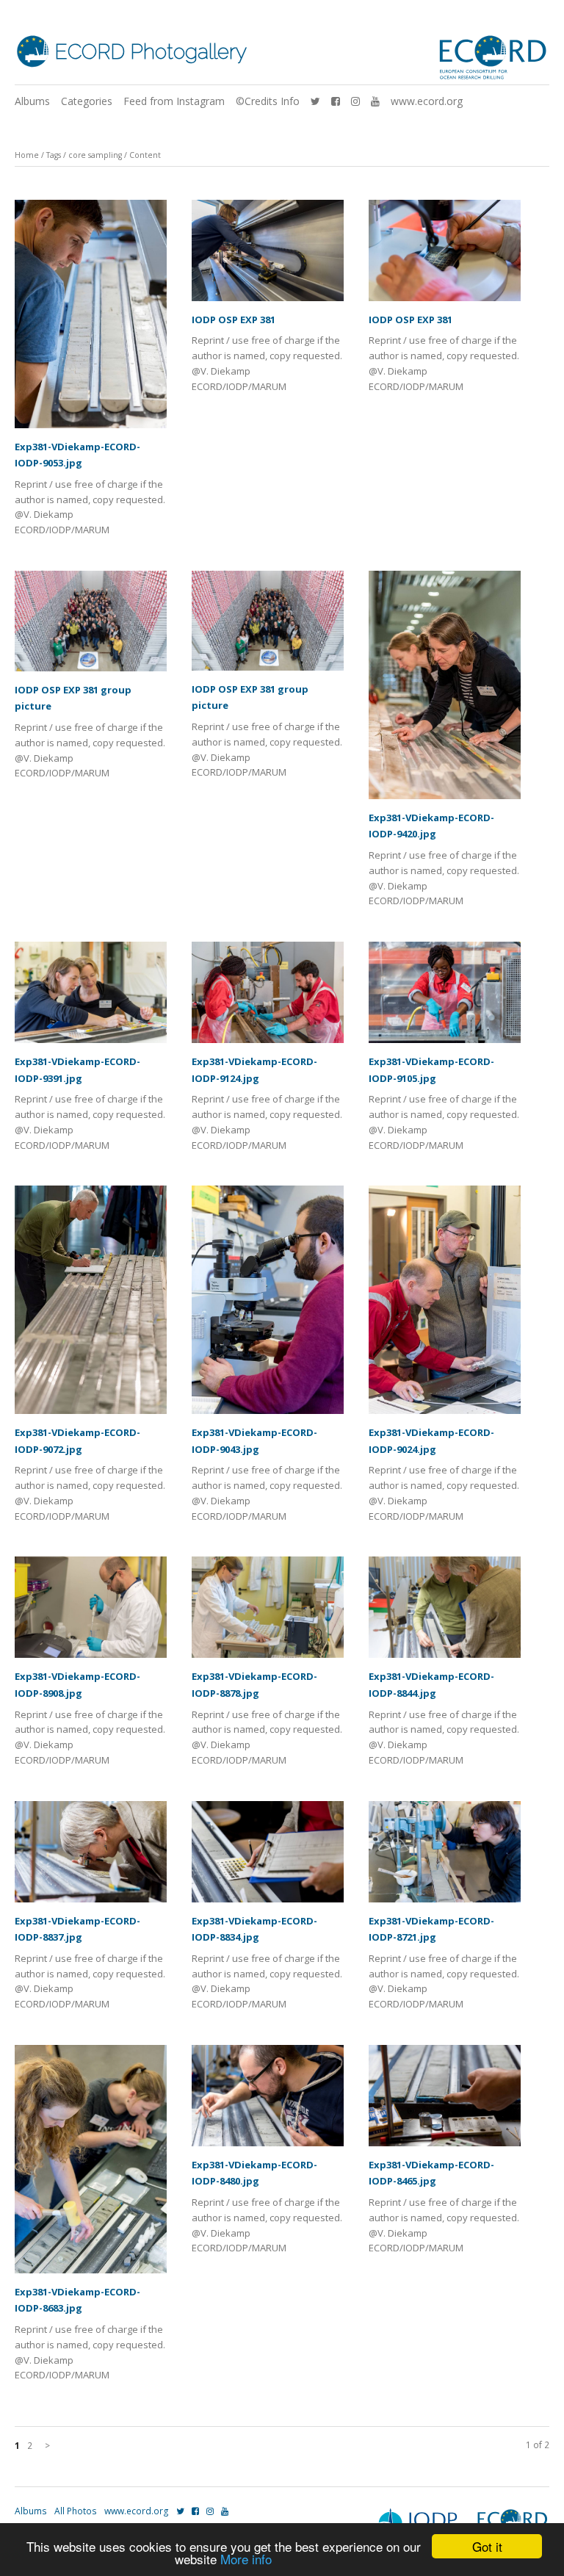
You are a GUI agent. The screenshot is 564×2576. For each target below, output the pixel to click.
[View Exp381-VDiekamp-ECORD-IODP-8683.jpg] (91, 2164)
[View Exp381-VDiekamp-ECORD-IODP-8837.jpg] (91, 1857)
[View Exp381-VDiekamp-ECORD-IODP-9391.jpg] (91, 997)
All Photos (76, 2511)
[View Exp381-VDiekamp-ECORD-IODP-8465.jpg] (445, 2101)
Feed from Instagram (174, 101)
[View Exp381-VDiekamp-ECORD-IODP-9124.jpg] (268, 997)
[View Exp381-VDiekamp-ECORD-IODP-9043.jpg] (268, 1305)
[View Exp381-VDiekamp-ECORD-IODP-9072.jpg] (91, 1305)
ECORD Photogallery (151, 52)
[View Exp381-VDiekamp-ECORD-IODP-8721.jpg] (445, 1857)
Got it (487, 2546)
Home (27, 155)
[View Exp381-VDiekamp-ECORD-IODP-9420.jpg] (445, 690)
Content (145, 155)
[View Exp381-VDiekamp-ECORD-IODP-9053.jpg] (91, 319)
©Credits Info (268, 101)
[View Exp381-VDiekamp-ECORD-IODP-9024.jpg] (445, 1305)
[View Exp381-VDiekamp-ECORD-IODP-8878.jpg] (268, 1612)
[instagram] (355, 101)
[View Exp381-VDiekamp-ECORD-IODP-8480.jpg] (268, 2101)
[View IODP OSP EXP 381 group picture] (91, 626)
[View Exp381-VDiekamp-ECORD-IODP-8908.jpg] (91, 1612)
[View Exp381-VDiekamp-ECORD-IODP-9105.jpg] (445, 997)
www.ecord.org (427, 101)
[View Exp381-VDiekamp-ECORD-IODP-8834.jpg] (268, 1857)
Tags (54, 155)
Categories (87, 101)
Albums (32, 101)
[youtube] (375, 101)
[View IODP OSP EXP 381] (268, 256)
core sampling (95, 155)
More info (246, 2559)
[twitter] (315, 101)
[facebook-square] (336, 101)
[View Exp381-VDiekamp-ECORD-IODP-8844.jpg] (445, 1612)
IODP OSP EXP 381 (234, 320)
